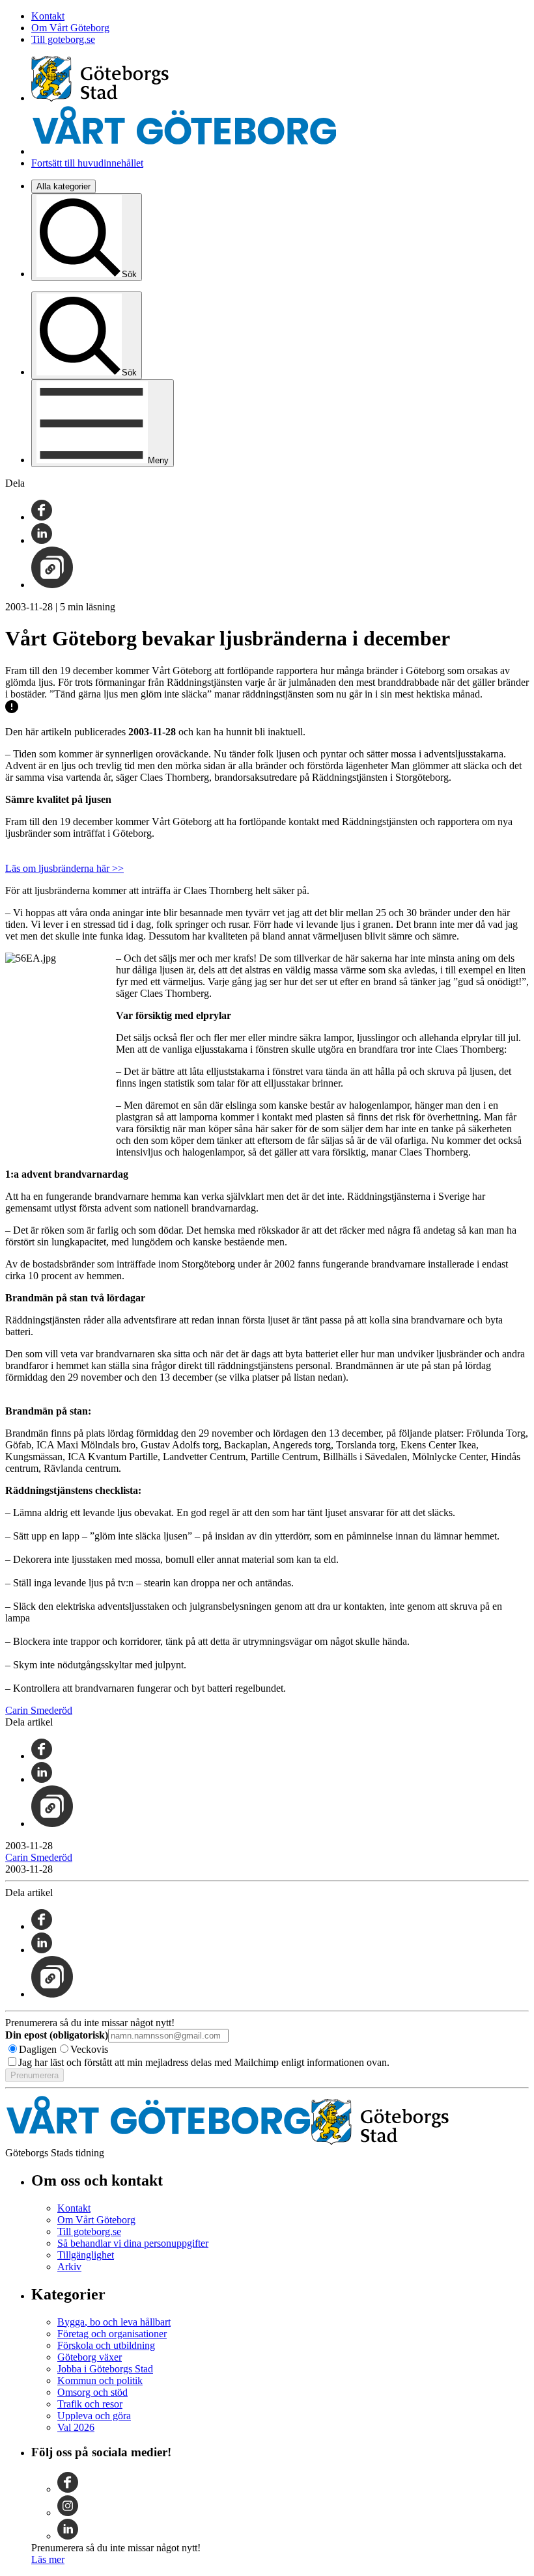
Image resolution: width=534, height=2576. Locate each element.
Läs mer (48, 2559)
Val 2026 (76, 2427)
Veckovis (89, 2049)
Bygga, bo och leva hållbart (114, 2322)
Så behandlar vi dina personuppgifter (133, 2243)
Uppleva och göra (94, 2416)
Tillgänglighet (86, 2255)
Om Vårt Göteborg (70, 28)
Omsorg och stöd (92, 2392)
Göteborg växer (90, 2357)
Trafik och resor (90, 2404)
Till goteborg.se (63, 39)
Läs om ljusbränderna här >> (64, 868)
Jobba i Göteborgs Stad (105, 2369)
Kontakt (48, 16)
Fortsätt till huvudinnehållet (87, 163)
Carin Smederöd (39, 1710)
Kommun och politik (100, 2380)
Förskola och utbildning (106, 2345)
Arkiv (69, 2267)
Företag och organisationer (112, 2334)
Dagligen (38, 2049)
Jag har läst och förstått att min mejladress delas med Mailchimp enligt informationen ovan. (204, 2062)
